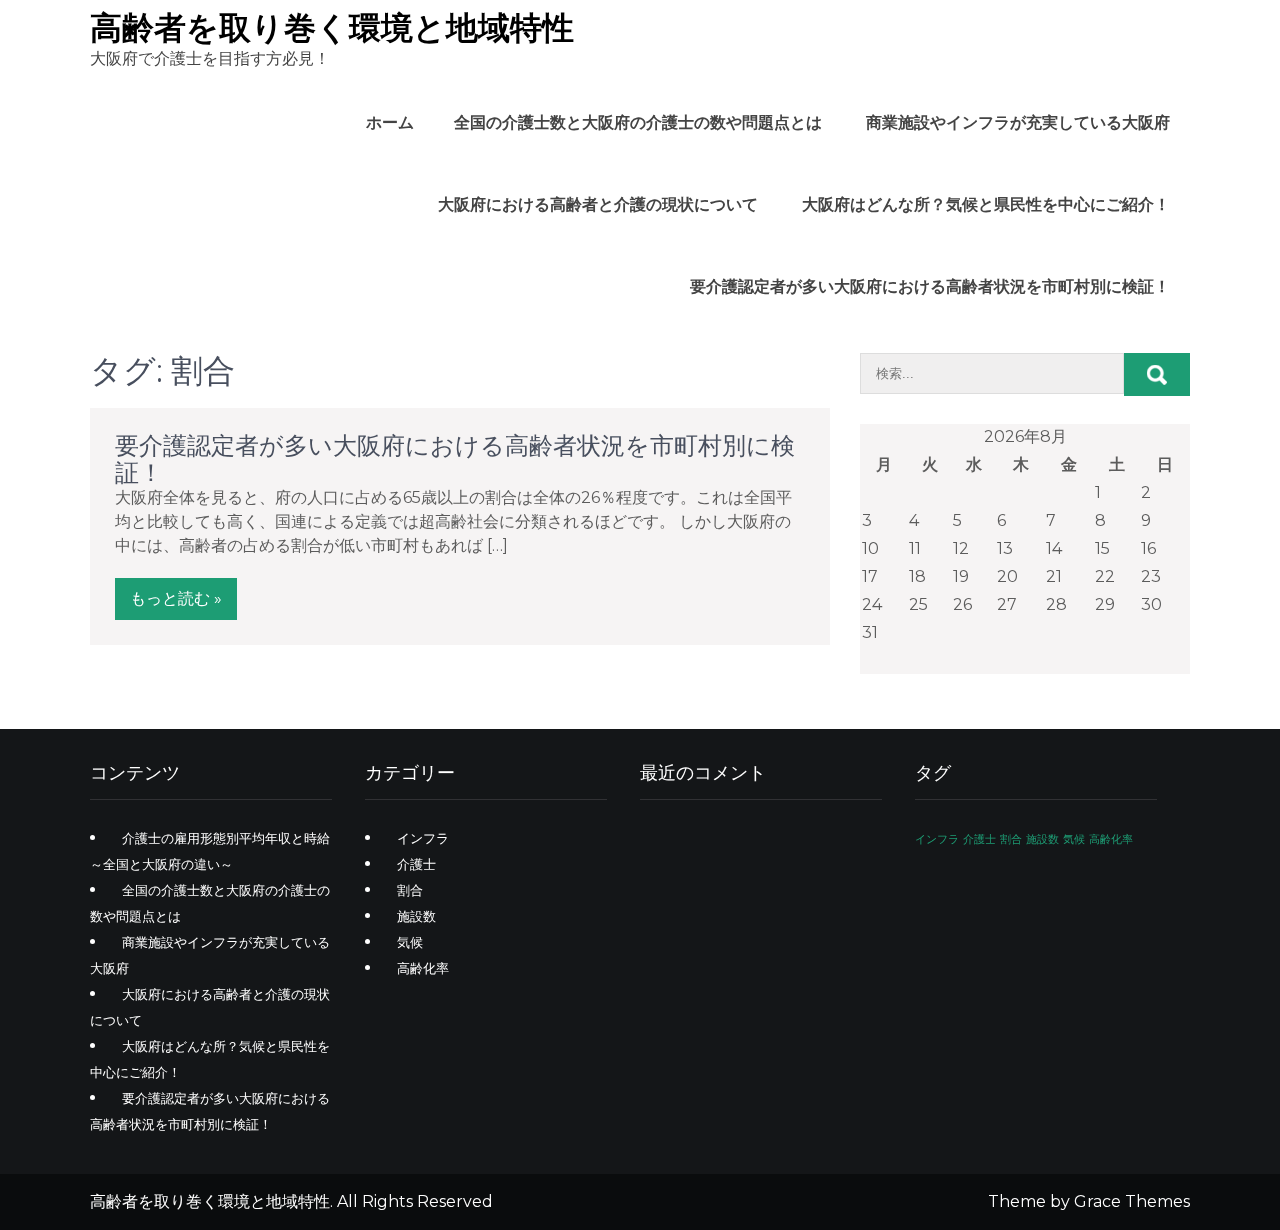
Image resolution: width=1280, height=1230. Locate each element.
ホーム (390, 122)
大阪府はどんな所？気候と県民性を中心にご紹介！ (986, 204)
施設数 (416, 916)
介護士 (416, 864)
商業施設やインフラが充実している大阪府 (1018, 122)
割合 (410, 890)
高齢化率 (423, 968)
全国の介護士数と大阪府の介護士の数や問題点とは (638, 122)
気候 (410, 942)
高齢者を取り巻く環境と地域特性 (332, 27)
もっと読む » (176, 598)
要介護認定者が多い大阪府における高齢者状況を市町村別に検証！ (930, 286)
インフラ (423, 838)
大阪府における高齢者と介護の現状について (598, 204)
